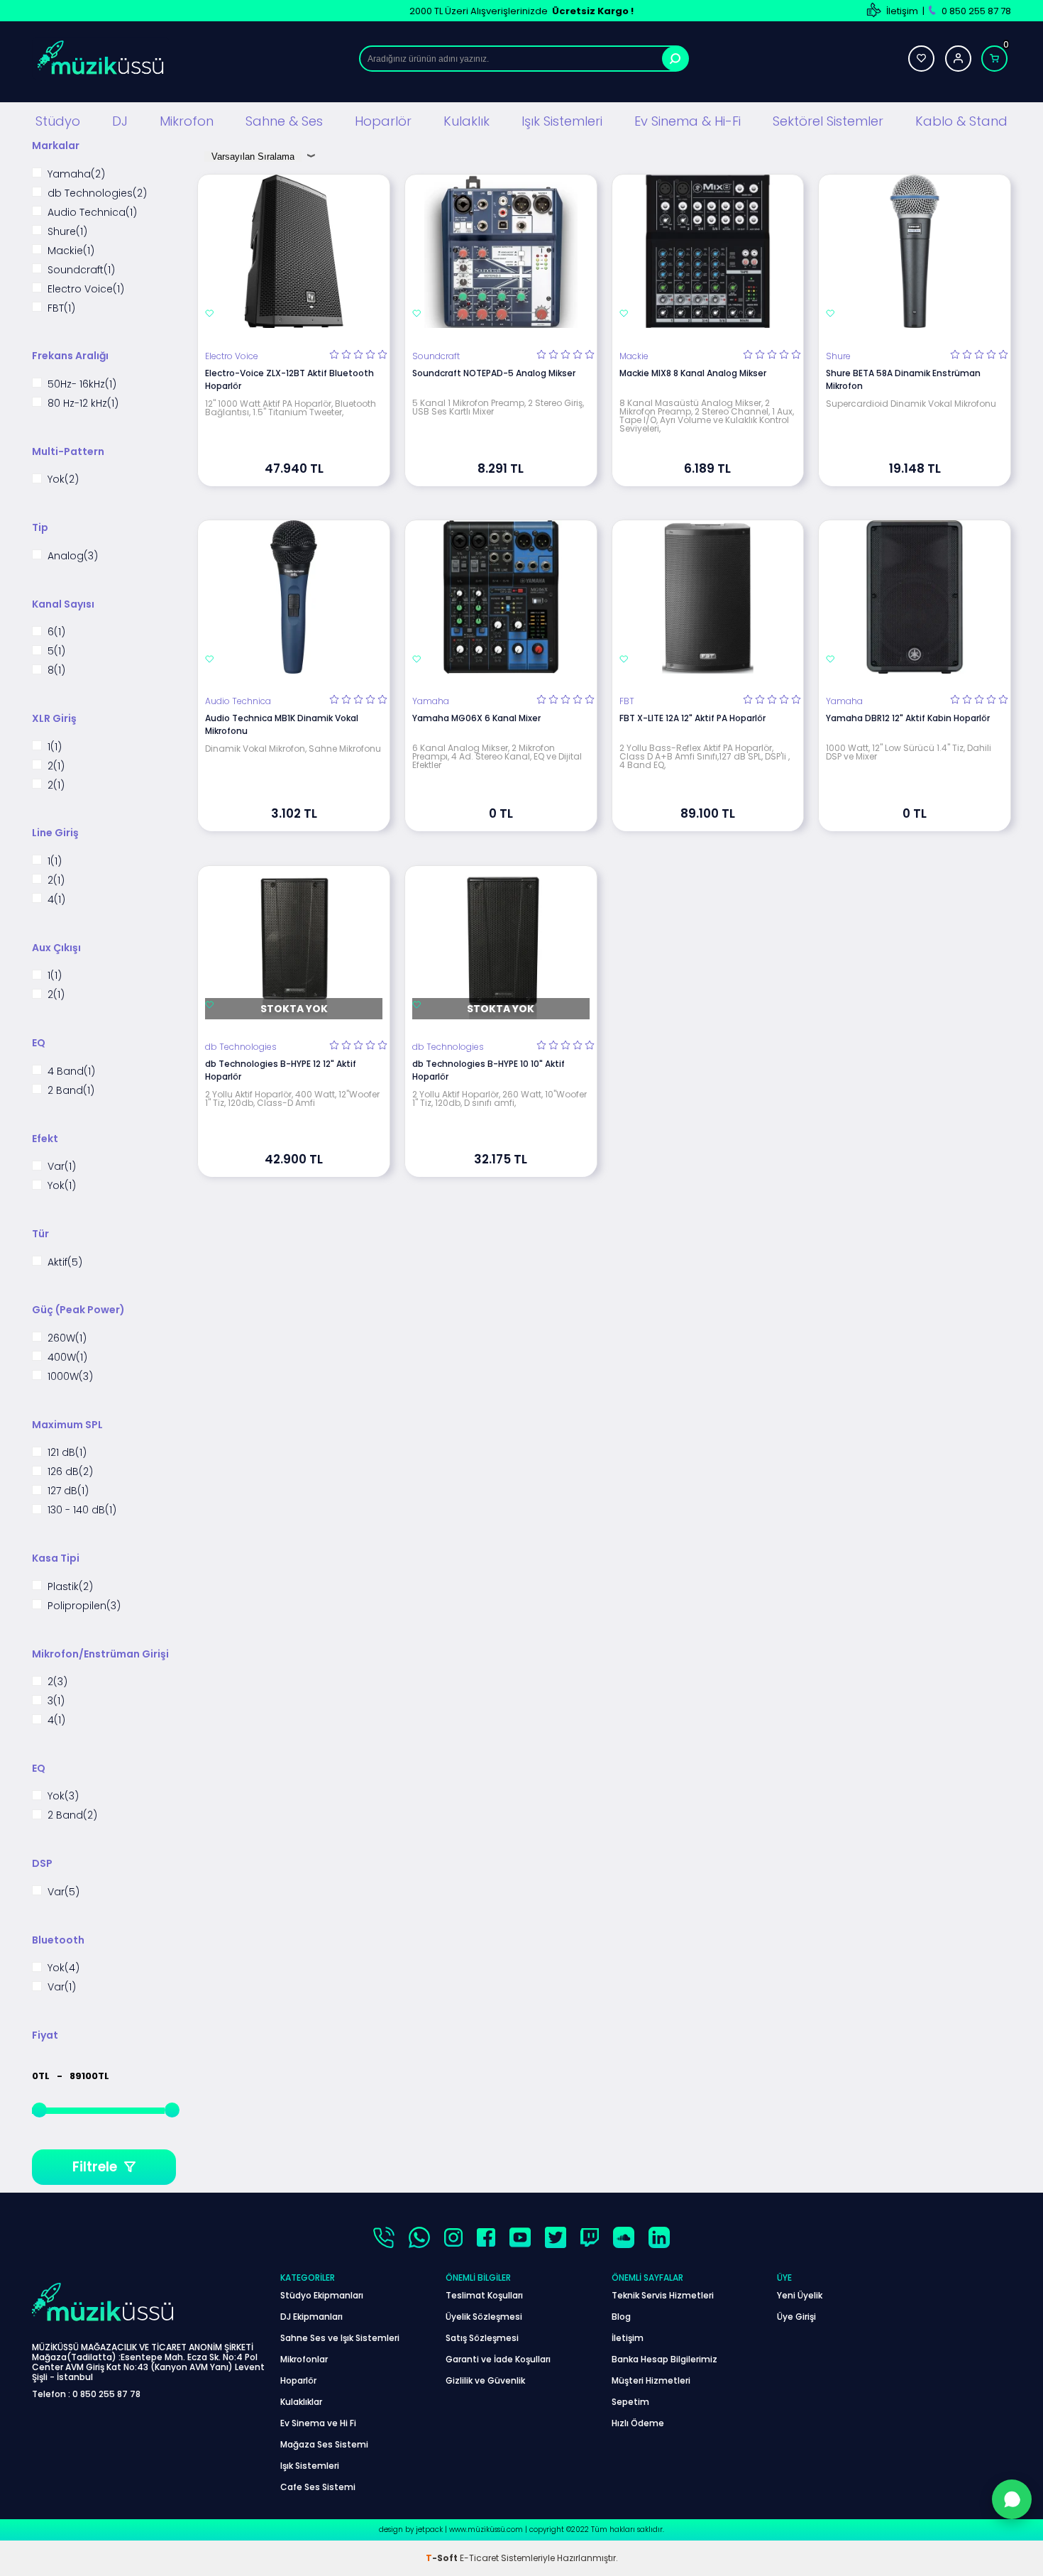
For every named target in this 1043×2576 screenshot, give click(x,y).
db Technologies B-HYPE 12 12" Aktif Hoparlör (281, 1070)
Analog (73, 555)
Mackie (71, 250)
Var (62, 1167)
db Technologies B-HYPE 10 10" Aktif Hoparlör (489, 1070)
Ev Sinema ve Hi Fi (318, 2423)
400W (67, 1357)
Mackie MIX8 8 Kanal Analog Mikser (693, 373)
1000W (70, 1376)
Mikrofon (187, 121)
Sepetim (630, 2402)
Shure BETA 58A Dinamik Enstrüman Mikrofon (903, 379)
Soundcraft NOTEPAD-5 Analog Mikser (494, 373)
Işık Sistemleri (562, 121)
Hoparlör (383, 121)
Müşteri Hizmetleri (651, 2380)
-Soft (443, 2558)
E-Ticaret (479, 2558)
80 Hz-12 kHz (83, 403)
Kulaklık (467, 121)
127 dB (68, 1491)
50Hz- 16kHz (82, 384)
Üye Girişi (796, 2317)
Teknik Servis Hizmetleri (663, 2295)
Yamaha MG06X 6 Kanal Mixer (476, 718)
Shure (67, 231)
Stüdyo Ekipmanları (322, 2295)
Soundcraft (81, 269)
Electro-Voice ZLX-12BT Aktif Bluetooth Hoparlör (289, 379)
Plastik (70, 1586)
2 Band (71, 1090)
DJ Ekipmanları (311, 2317)
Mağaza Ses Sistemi (324, 2444)
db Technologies (97, 193)
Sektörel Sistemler (828, 121)
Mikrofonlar (304, 2359)
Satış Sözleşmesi (482, 2338)
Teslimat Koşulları (484, 2295)
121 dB (67, 1453)
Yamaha (76, 174)
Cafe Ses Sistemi (318, 2487)
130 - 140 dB (82, 1510)
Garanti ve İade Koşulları (498, 2359)
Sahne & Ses (284, 121)
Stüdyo (58, 121)
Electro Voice (86, 289)
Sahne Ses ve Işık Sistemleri (340, 2338)
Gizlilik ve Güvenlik (485, 2380)
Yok (63, 479)
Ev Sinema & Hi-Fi (688, 121)
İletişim (902, 11)
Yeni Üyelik (800, 2295)
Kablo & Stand (961, 121)
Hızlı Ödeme (638, 2423)
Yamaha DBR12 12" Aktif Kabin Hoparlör (908, 718)
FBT (61, 308)
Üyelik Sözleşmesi (484, 2317)
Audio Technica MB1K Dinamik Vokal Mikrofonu (282, 724)
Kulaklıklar (301, 2402)
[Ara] (675, 59)
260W (67, 1338)
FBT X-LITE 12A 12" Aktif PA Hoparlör (692, 718)
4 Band (71, 1071)
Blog (621, 2317)
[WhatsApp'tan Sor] (1012, 2499)
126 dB (70, 1472)
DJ (120, 121)
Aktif (65, 1262)
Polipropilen (84, 1605)
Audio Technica (92, 212)
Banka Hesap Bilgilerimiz (664, 2359)
